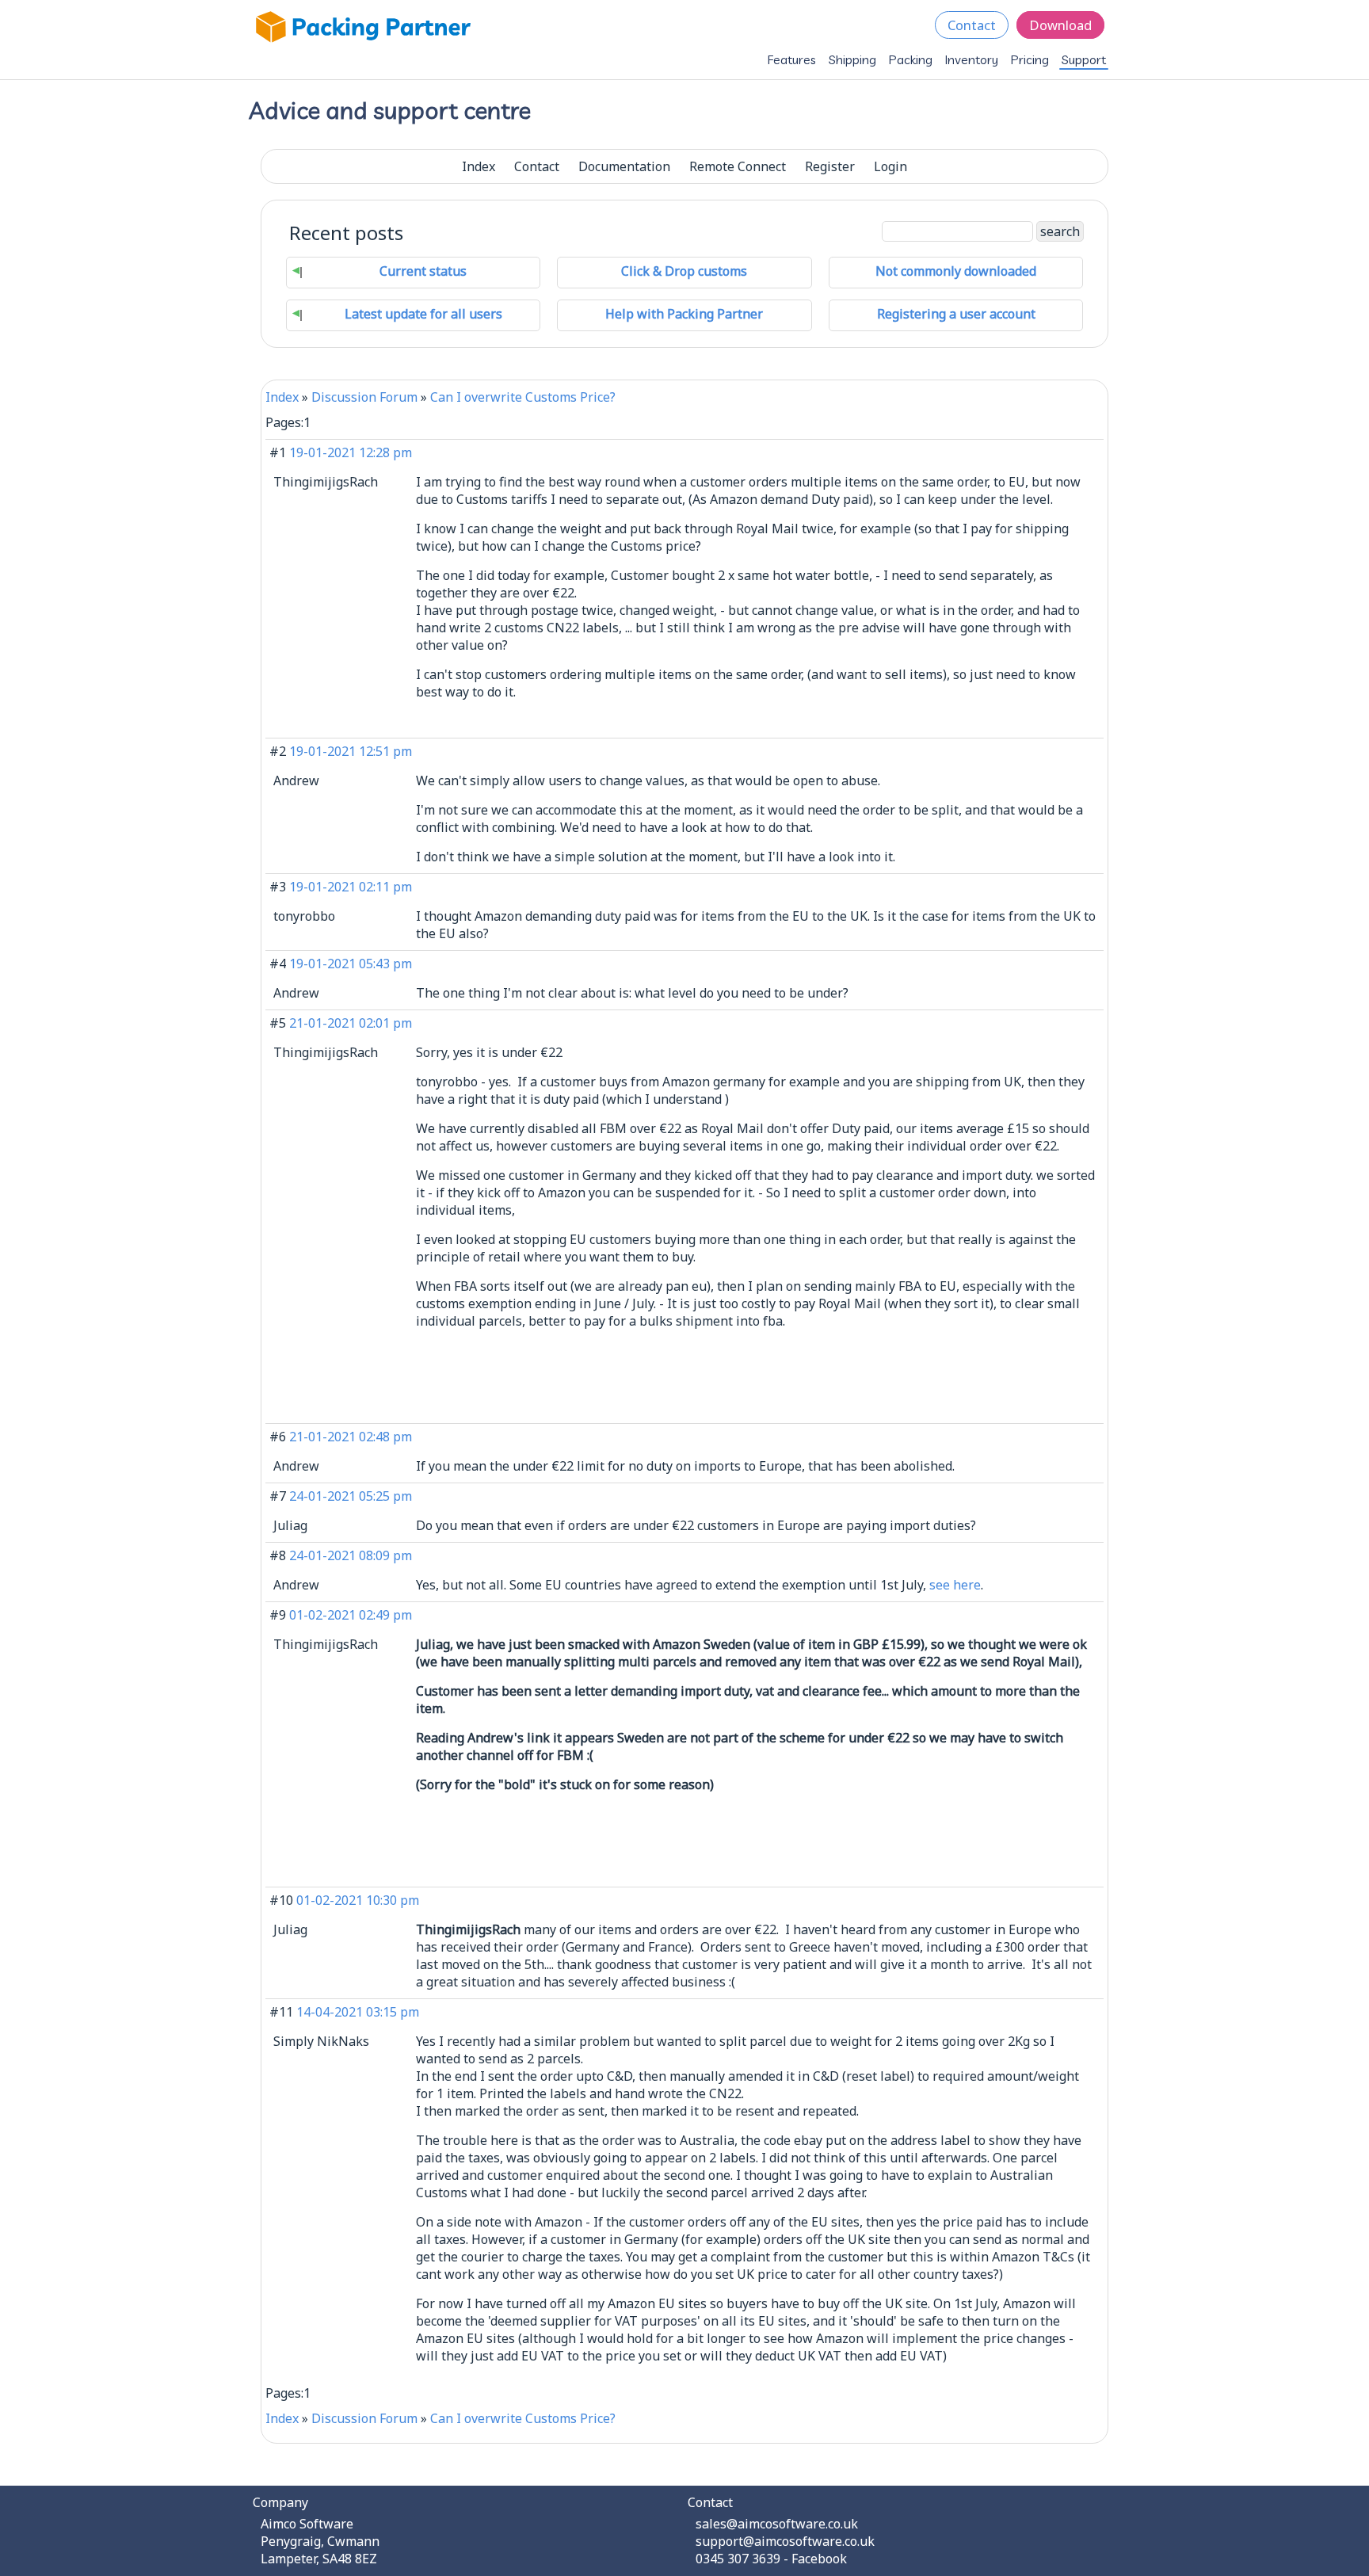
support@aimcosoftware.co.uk (785, 2541)
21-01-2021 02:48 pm (351, 1437)
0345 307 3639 (738, 2559)
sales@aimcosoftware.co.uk (777, 2524)
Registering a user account (956, 314)
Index (479, 166)
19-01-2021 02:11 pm (351, 887)
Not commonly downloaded (956, 271)
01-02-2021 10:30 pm (358, 1900)
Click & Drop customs (684, 271)
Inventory (972, 59)
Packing (911, 59)
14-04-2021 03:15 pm (358, 2012)
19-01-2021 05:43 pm (351, 964)
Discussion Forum (364, 397)
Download (1060, 25)
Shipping (852, 59)
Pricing (1030, 59)
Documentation (624, 166)
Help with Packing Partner (684, 314)
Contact (972, 25)
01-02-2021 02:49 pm (351, 1615)
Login (890, 166)
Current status (423, 271)
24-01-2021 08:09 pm (351, 1555)
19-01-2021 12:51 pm (351, 751)
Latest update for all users (423, 314)
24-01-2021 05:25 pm (351, 1496)
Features (792, 59)
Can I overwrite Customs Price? (523, 397)
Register (830, 166)
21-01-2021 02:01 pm (351, 1023)
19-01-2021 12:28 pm (351, 452)
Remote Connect (738, 166)
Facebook (819, 2559)
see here (955, 1585)
